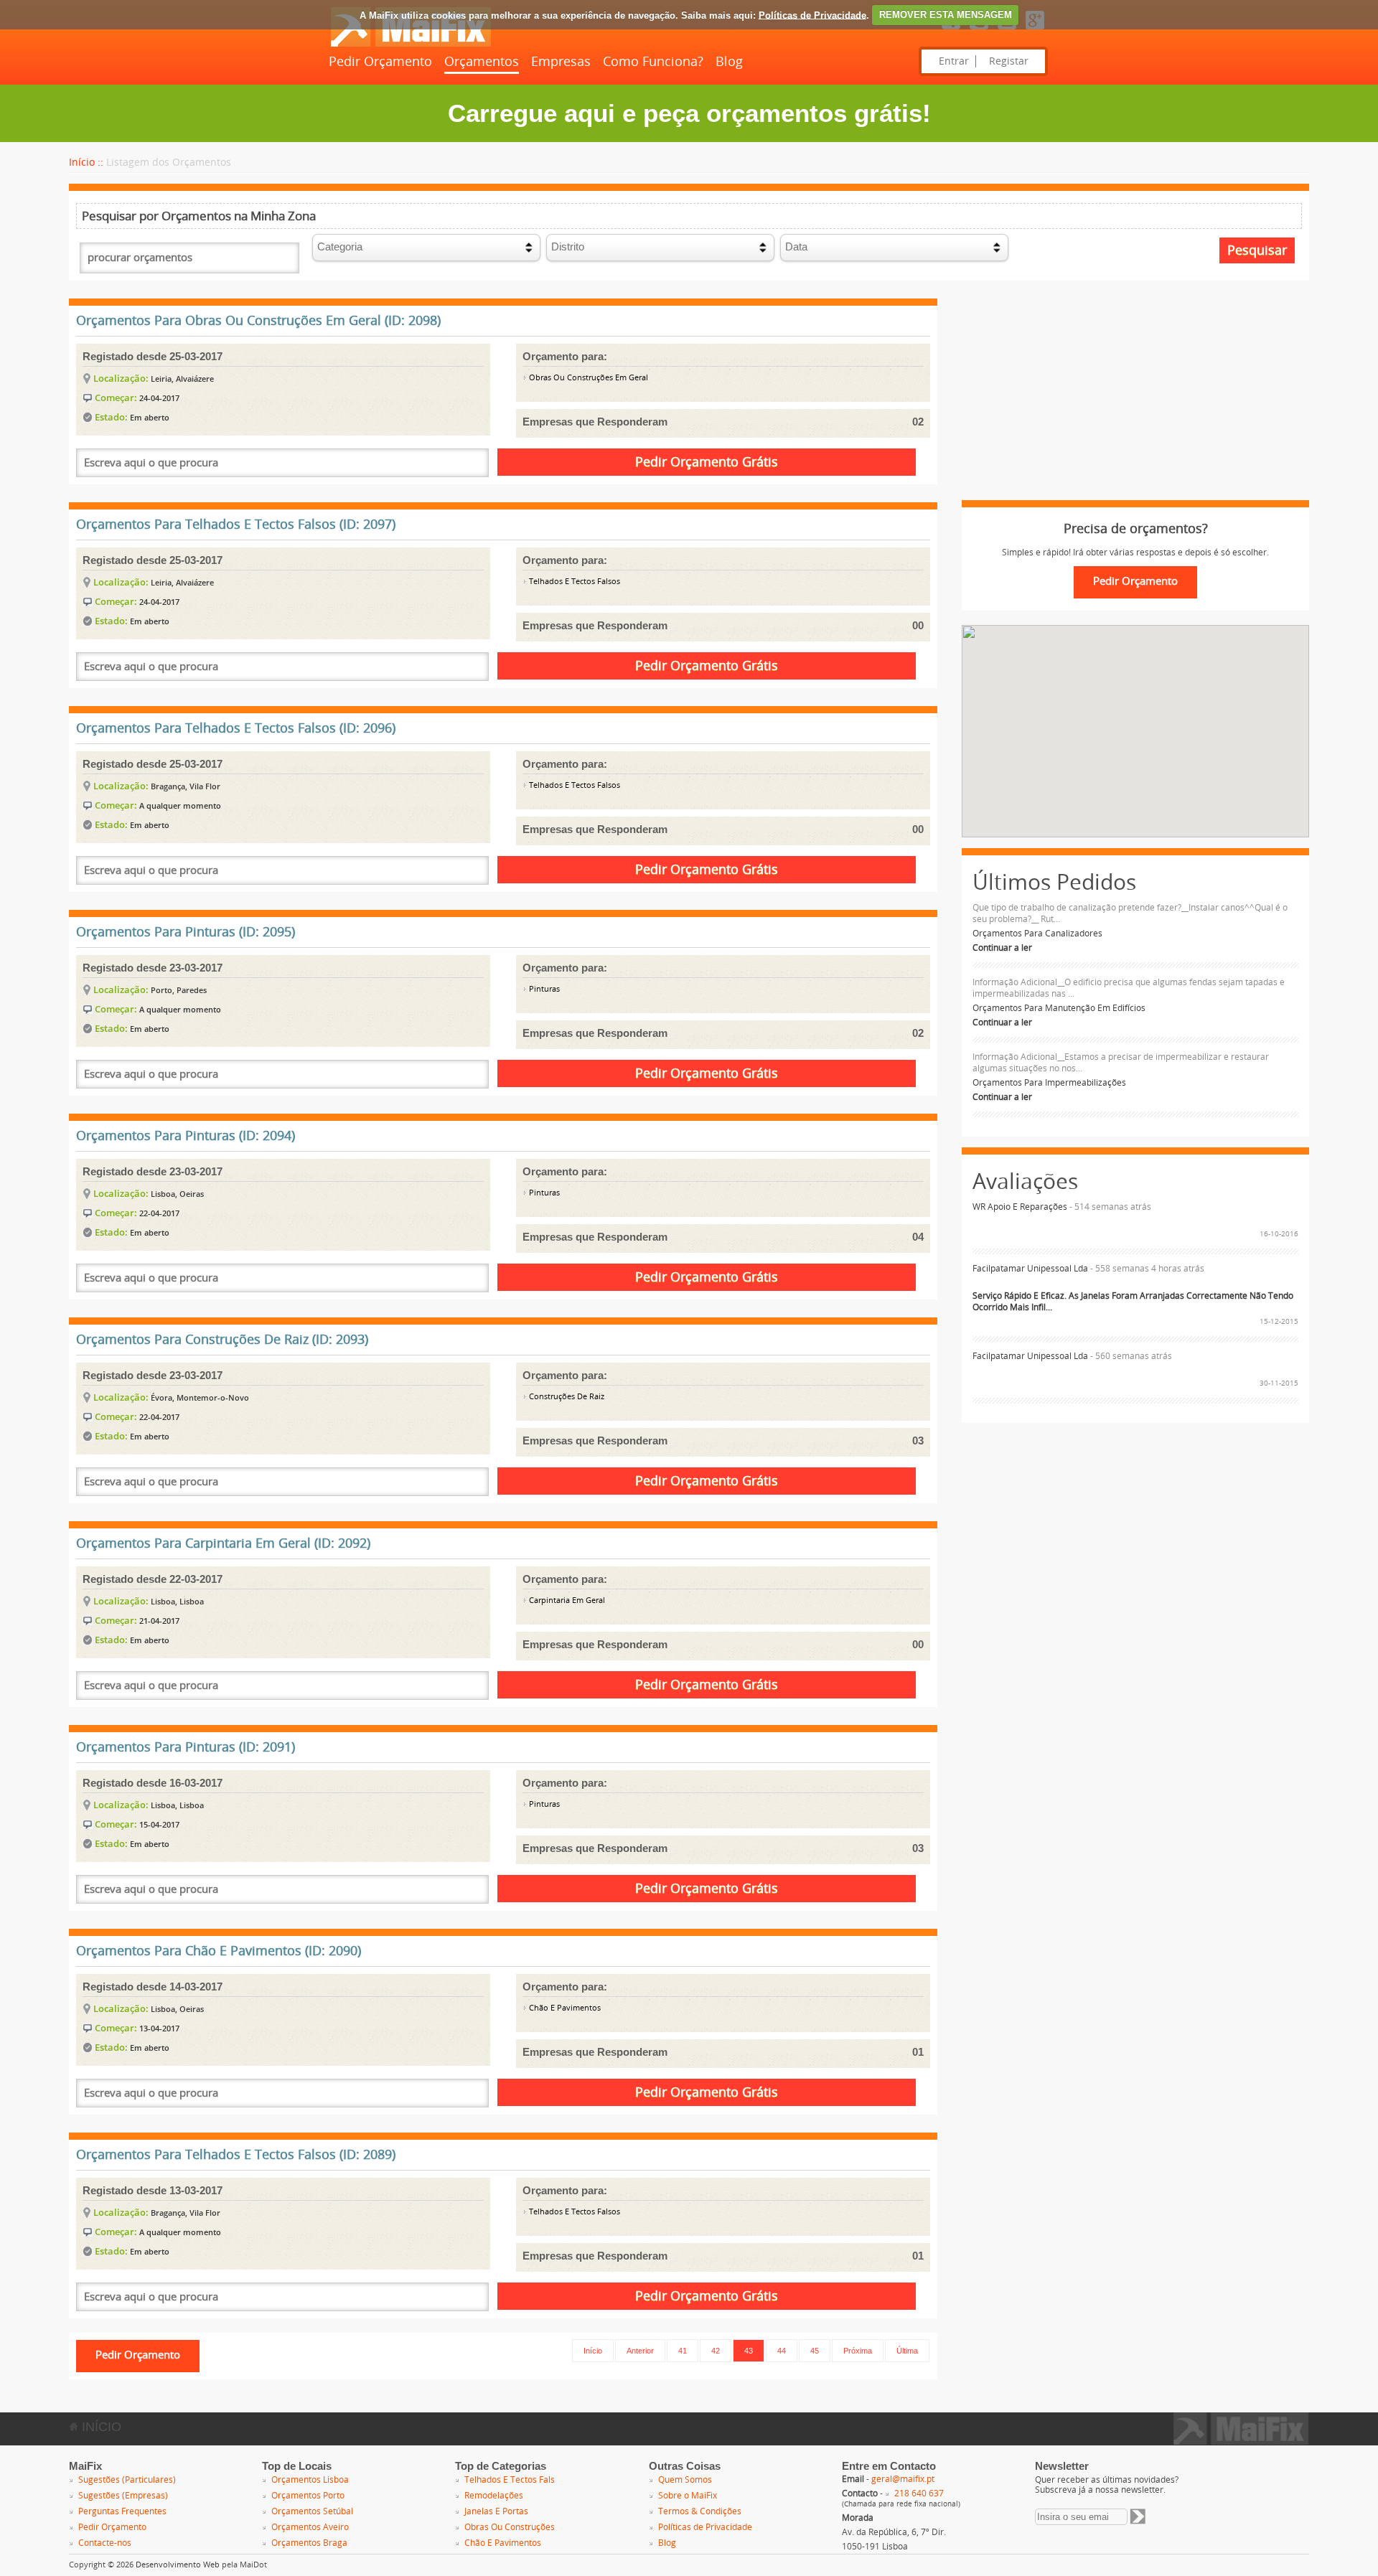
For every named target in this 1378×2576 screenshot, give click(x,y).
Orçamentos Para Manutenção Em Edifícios (1059, 1008)
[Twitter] (979, 30)
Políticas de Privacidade (812, 15)
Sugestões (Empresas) (123, 2496)
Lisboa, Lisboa (177, 1601)
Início (593, 2351)
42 (716, 2351)
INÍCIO (100, 2427)
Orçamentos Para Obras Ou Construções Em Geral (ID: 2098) (258, 321)
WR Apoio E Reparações (1020, 1207)
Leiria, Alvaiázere (182, 379)
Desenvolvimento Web (178, 2565)
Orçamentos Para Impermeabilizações (1049, 1083)
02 (918, 422)
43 (749, 2351)
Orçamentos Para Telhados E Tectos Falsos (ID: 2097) (236, 525)
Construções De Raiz (566, 1397)
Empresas (561, 62)
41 (683, 2351)
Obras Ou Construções (510, 2527)
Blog (729, 62)
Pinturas (543, 989)
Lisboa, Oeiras (177, 1194)
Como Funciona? (653, 62)
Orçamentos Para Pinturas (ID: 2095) (186, 932)
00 (918, 625)
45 (815, 2351)
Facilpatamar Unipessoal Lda (1030, 1269)
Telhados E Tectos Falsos (573, 582)
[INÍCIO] (411, 44)
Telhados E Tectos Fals (510, 2480)
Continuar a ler (1002, 948)
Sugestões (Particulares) (127, 2480)
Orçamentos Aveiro (310, 2527)
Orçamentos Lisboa (310, 2480)
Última (907, 2351)
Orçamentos (482, 62)
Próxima (858, 2351)
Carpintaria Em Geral (566, 1600)
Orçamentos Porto (308, 2496)
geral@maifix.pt (903, 2479)
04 (918, 1237)
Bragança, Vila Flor (186, 786)
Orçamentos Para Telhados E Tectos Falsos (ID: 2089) (236, 2155)
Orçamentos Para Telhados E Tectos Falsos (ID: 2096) (236, 728)
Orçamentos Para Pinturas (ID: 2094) (186, 1136)
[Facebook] (951, 30)
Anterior (640, 2351)
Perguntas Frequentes (122, 2511)
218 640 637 (919, 2493)
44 (782, 2351)
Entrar (954, 61)
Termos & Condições (700, 2511)
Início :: (86, 163)
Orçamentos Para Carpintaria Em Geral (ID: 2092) (223, 1543)
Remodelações (494, 2496)
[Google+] (1035, 30)
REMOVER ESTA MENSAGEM (946, 15)
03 (918, 1440)
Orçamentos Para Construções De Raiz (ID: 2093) (222, 1340)
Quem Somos (685, 2480)
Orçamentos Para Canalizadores (1037, 934)
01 (918, 2052)
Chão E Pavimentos (564, 2008)
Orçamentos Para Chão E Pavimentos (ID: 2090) (219, 1951)
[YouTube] (1007, 30)
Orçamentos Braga (309, 2543)
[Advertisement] (1135, 400)
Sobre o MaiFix (688, 2496)
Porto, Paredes (179, 990)
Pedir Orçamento (380, 62)
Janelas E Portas (496, 2511)
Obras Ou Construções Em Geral (587, 378)
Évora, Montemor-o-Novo (200, 1397)
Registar (1009, 61)
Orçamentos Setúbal (312, 2511)
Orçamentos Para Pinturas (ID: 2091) (186, 1747)
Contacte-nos (105, 2543)
